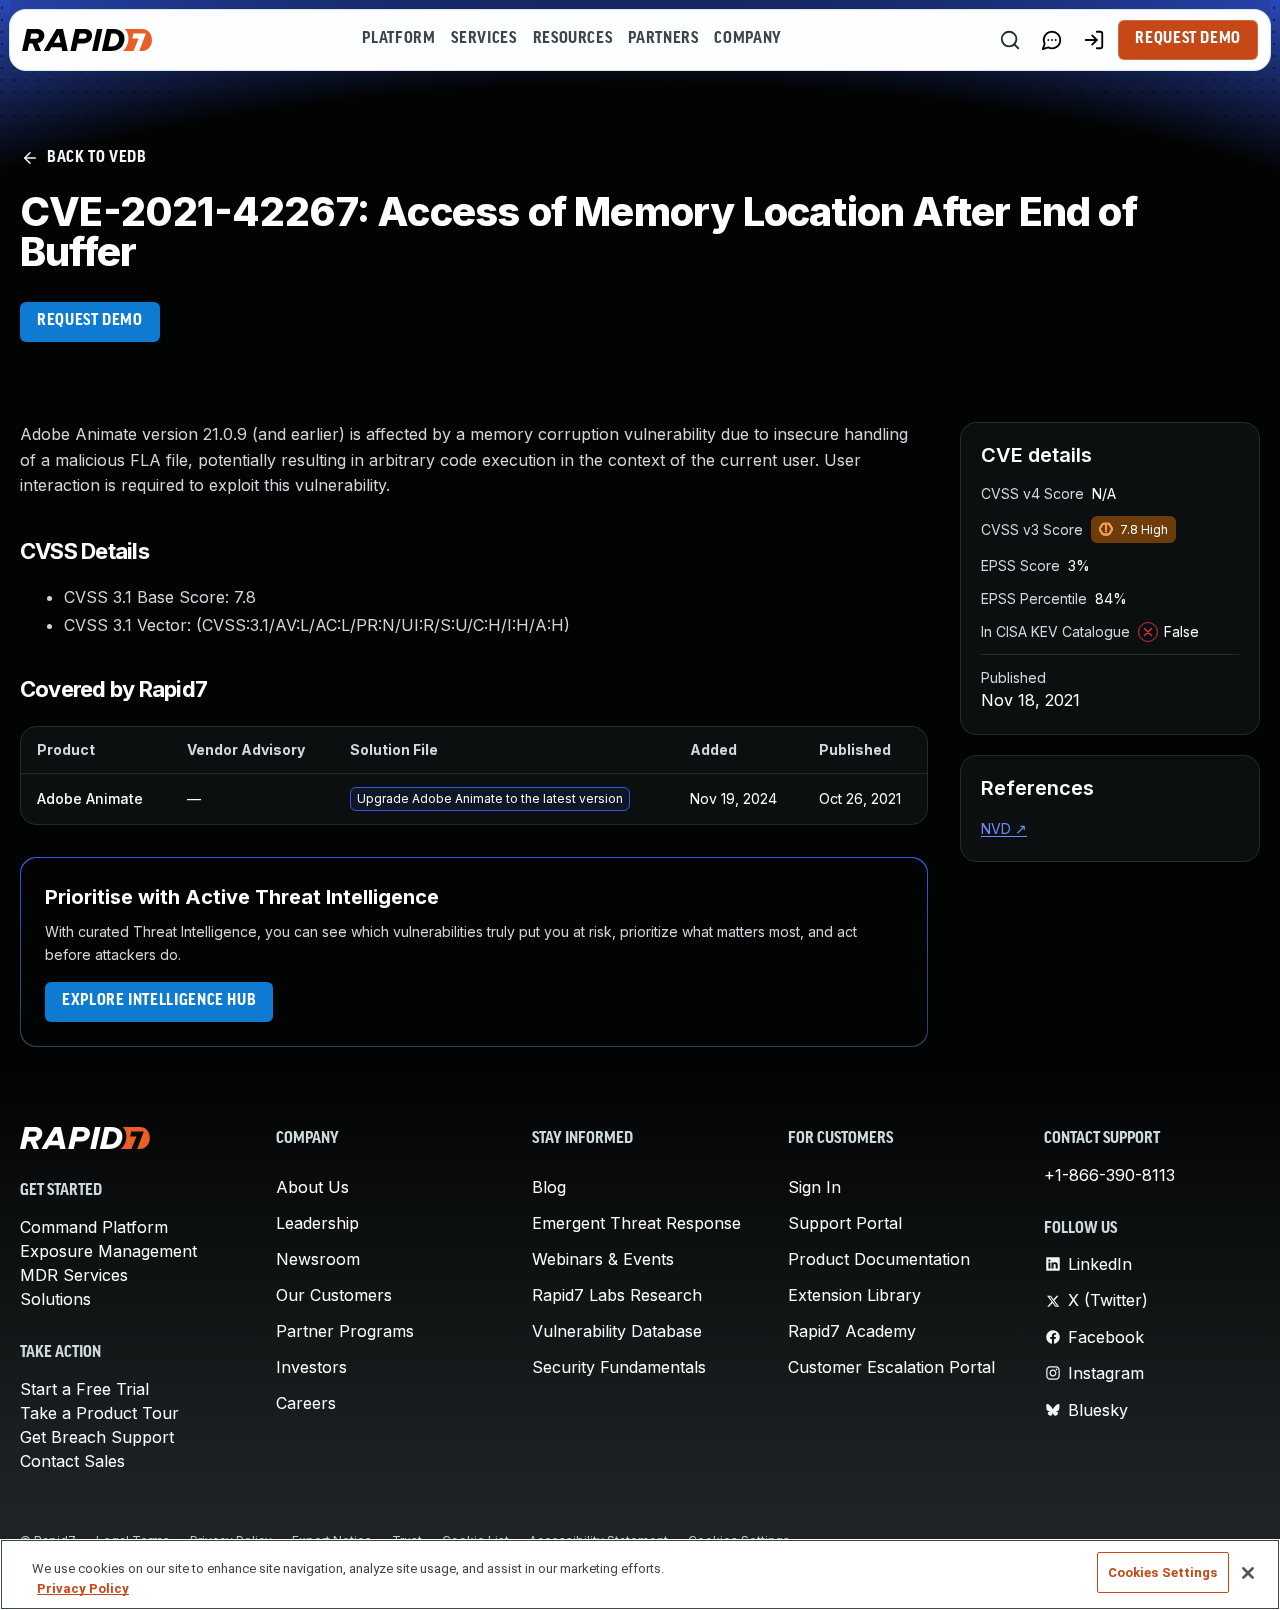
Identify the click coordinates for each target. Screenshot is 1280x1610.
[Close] (1248, 1573)
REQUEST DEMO (90, 321)
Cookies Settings (1163, 1572)
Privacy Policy (83, 1588)
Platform (398, 39)
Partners (663, 39)
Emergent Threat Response (636, 1223)
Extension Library (854, 1295)
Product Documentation (879, 1259)
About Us (312, 1187)
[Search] (1010, 40)
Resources (573, 39)
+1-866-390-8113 (1109, 1175)
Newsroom (318, 1259)
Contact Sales (72, 1461)
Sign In (814, 1187)
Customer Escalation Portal (891, 1367)
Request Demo (1188, 39)
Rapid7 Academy (852, 1331)
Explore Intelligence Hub (159, 1001)
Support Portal (845, 1223)
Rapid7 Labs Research (617, 1295)
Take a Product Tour (99, 1413)
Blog (549, 1187)
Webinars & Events (603, 1259)
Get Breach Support (97, 1437)
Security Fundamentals (619, 1367)
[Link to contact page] (1052, 40)
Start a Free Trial (84, 1389)
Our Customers (334, 1295)
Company (747, 39)
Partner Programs (345, 1331)
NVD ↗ (1004, 828)
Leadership (317, 1223)
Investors (311, 1367)
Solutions (55, 1299)
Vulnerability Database (617, 1331)
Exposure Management (108, 1251)
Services (483, 39)
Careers (306, 1403)
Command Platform (94, 1227)
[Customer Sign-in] (1094, 40)
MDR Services (74, 1275)
